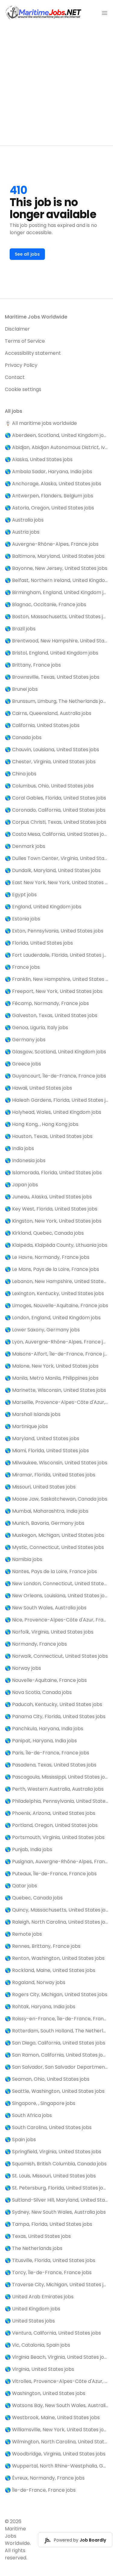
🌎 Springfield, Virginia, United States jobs (53, 2152)
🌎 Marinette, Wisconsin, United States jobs (55, 1390)
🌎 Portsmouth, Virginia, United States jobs (55, 1837)
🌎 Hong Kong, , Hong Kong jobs (42, 1124)
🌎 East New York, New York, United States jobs (56, 882)
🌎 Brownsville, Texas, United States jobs (52, 677)
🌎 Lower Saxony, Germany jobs (42, 1330)
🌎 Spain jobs (20, 2140)
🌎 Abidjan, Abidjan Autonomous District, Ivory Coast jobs (56, 447)
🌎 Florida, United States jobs (39, 943)
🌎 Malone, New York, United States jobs (52, 1366)
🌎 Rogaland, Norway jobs (35, 1982)
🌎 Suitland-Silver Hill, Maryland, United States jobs (56, 2200)
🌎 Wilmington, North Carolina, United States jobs (56, 2442)
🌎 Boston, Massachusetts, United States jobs (56, 617)
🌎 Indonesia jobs (25, 1160)
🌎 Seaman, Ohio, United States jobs (47, 2079)
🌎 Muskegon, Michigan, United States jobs (55, 1535)
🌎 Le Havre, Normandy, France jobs (47, 1257)
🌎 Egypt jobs (21, 895)
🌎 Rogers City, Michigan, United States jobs (56, 1994)
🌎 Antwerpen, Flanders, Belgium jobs (49, 496)
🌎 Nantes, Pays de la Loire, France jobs (51, 1571)
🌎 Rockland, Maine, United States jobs (50, 1970)
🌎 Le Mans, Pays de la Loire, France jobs (52, 1269)
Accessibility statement (33, 353)
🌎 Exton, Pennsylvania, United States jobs (54, 931)
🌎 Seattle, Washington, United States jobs (55, 2091)
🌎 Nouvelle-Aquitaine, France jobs (46, 1680)
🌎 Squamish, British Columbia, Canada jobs (56, 2164)
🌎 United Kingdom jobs (33, 2309)
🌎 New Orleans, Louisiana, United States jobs (56, 1596)
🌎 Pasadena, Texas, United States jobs (51, 1765)
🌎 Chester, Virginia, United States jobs (50, 762)
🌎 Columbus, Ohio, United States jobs (49, 786)
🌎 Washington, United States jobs (45, 2393)
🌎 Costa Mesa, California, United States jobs (56, 834)
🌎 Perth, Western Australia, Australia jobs (54, 1789)
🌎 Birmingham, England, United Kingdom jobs (56, 592)
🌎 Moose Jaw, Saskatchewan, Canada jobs (56, 1499)
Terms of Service (25, 341)
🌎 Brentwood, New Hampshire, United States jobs (56, 641)
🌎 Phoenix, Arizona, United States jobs (50, 1813)
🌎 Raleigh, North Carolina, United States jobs (56, 1922)
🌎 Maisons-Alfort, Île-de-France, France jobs (56, 1354)
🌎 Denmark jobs (25, 846)
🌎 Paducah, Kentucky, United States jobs (53, 1704)
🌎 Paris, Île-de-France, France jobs (47, 1753)
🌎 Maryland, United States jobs (42, 1438)
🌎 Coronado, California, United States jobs (55, 810)
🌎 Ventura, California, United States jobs (53, 2333)
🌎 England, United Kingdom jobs (43, 907)
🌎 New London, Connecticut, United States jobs (56, 1584)
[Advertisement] (56, 86)
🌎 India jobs (19, 1148)
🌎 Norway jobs (23, 1668)
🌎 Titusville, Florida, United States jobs (50, 2260)
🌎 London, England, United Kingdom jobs (53, 1318)
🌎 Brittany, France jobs (33, 665)
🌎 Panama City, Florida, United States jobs (55, 1716)
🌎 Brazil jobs (20, 629)
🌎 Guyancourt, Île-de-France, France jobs (55, 1076)
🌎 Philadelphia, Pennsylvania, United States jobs (56, 1801)
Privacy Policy (21, 365)
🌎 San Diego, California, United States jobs (55, 2043)
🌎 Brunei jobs (21, 689)
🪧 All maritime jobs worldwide (41, 423)
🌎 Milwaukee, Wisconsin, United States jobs (56, 1463)
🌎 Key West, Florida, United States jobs (51, 1209)
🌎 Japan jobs (21, 1185)
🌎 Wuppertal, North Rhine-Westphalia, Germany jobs (56, 2466)
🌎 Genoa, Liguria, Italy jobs (36, 1028)
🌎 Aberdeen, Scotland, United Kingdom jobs (56, 435)
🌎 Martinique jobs (26, 1426)
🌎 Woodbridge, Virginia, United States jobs (55, 2454)
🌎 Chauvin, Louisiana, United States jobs (52, 750)
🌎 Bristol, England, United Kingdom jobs (52, 653)
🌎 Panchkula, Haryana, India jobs (44, 1729)
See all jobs (27, 254)
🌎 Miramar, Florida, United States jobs (50, 1475)
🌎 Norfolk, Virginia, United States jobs (49, 1632)
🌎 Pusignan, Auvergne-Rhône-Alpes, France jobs (56, 1862)
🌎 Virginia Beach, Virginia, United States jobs (56, 2357)
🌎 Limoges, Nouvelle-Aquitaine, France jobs (56, 1306)
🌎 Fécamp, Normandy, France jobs (47, 1003)
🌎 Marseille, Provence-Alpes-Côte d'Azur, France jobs (56, 1402)
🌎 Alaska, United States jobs (39, 459)
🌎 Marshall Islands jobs (33, 1414)
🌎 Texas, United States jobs (38, 2236)
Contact (15, 377)
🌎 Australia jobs (24, 520)
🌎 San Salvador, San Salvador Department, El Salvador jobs (56, 2067)
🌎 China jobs (21, 774)
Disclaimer (17, 329)
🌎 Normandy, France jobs (36, 1644)
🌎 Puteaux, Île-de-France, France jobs (51, 1874)
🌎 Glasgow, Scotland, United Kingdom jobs (55, 1052)
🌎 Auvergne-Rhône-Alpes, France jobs (52, 544)
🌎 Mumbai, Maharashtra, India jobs (47, 1511)
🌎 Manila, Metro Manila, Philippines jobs (52, 1378)
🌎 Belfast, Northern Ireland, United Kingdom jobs (56, 580)
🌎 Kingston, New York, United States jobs (53, 1221)
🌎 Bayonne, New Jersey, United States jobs (56, 568)
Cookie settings (23, 389)
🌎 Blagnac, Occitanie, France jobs (46, 604)
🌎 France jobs (22, 967)
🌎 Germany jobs (25, 1040)
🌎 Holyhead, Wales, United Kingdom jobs (53, 1112)
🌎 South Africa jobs (28, 2115)
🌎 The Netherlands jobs (34, 2248)
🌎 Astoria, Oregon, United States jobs (49, 508)
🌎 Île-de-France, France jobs (40, 2490)
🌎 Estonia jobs (22, 919)
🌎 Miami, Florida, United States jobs (47, 1451)
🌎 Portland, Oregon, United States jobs (51, 1825)
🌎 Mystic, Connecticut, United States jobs (54, 1547)
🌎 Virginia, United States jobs (39, 2369)
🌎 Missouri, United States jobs (40, 1487)
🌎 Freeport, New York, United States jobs (54, 991)
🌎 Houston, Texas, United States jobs (49, 1136)
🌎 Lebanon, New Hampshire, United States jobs (56, 1281)
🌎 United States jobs (30, 2321)
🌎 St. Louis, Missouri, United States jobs (50, 2176)
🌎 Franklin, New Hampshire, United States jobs (56, 979)
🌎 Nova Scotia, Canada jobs (38, 1692)
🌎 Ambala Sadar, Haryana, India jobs (49, 472)
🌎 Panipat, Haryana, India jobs (41, 1741)
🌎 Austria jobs (22, 532)
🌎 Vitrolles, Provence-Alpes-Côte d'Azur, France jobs (56, 2381)
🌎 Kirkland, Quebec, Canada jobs (44, 1233)
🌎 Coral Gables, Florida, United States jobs (55, 798)
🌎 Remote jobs (23, 1934)
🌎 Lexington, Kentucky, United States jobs (54, 1293)
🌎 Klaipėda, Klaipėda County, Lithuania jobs (56, 1245)
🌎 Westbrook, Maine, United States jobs (52, 2418)
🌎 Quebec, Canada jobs (34, 1898)
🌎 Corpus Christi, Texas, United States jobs (56, 822)
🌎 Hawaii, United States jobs (38, 1088)
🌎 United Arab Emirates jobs (39, 2297)
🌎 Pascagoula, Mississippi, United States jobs (56, 1777)
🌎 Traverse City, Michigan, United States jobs (56, 2285)
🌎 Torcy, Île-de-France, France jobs (48, 2272)
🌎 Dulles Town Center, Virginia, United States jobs (56, 858)
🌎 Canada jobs (23, 737)
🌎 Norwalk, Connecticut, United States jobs (56, 1656)
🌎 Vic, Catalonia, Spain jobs (38, 2345)
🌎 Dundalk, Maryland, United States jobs (53, 870)
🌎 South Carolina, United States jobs (48, 2127)
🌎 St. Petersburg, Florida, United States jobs (56, 2188)
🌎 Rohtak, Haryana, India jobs (40, 2007)
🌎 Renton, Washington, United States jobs (55, 1958)
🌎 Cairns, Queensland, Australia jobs (48, 713)
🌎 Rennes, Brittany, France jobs (43, 1946)
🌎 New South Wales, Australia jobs (46, 1608)
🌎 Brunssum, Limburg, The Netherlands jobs (56, 701)
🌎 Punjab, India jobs (28, 1849)
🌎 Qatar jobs (21, 1886)
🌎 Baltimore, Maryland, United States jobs (55, 556)
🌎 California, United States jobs (42, 725)
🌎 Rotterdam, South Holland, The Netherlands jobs (56, 2031)
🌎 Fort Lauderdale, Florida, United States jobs (56, 955)
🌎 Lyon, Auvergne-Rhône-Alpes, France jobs (56, 1342)
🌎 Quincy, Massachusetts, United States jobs (56, 1910)
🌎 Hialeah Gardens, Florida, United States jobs (56, 1100)
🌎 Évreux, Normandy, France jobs (45, 2478)
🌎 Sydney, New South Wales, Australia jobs (55, 2212)
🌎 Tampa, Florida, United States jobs (49, 2224)
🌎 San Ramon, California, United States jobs (56, 2055)
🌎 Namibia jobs (24, 1559)
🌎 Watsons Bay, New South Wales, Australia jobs (56, 2405)
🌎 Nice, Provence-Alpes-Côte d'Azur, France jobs (56, 1620)
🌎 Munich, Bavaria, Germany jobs (45, 1523)
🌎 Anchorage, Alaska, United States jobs (53, 484)
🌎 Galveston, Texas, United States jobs (51, 1015)
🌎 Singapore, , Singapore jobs (40, 2103)
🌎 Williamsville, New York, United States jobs (56, 2430)
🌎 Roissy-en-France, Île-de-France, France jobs (56, 2019)
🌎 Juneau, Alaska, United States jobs (48, 1197)
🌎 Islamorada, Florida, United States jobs (53, 1173)
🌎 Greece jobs (23, 1064)
